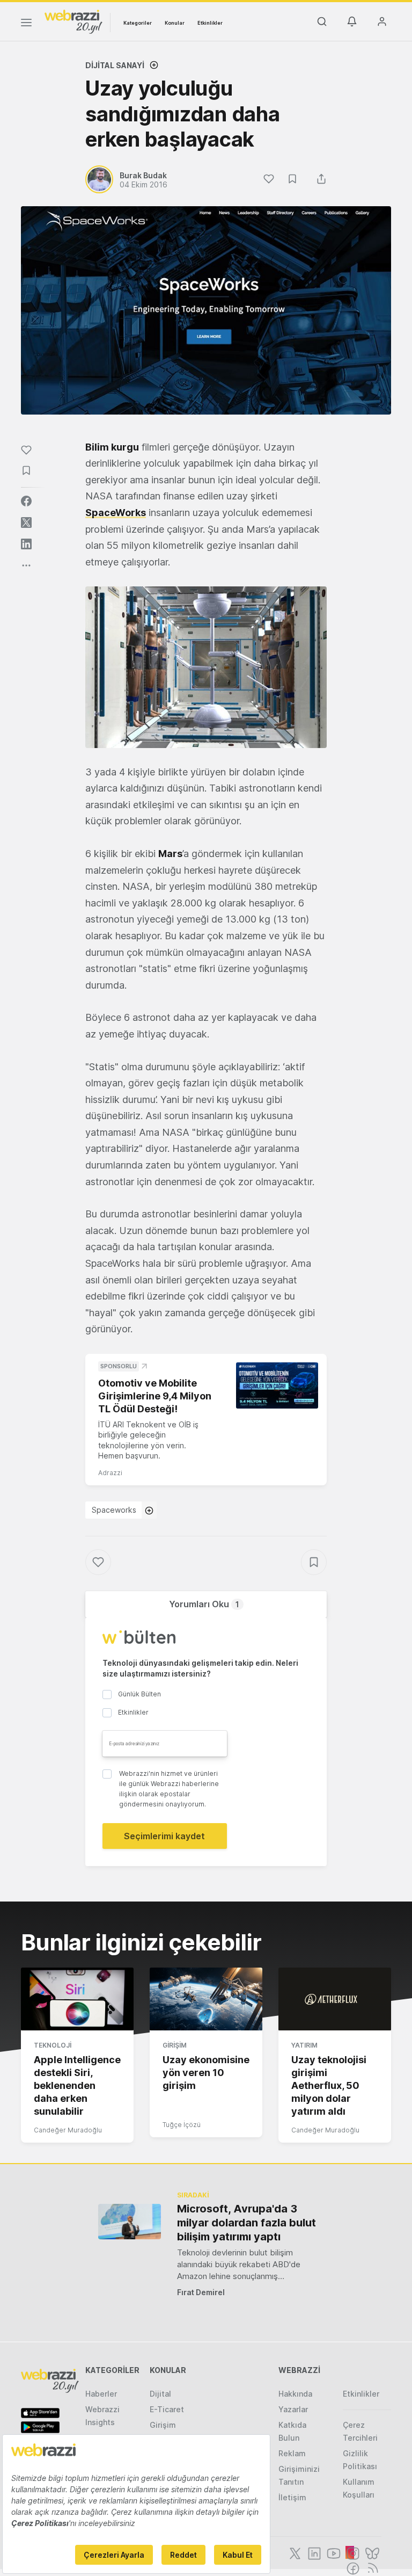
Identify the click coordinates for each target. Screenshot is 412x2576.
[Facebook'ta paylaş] (26, 501)
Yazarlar (293, 2409)
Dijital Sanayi (115, 65)
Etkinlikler (210, 23)
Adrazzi (110, 1473)
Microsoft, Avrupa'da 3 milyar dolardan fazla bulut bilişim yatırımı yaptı (247, 2223)
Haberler (101, 2394)
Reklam (292, 2453)
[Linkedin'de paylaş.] (26, 544)
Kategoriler (138, 23)
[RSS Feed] (371, 2567)
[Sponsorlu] (277, 1385)
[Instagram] (352, 2552)
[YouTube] (333, 2552)
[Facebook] (352, 2567)
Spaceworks (114, 1510)
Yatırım (304, 2045)
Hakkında (295, 2394)
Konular (175, 23)
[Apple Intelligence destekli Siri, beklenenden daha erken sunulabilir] (77, 1999)
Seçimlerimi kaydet (164, 1836)
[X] (294, 2552)
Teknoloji (53, 2045)
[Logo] (73, 21)
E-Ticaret (167, 2409)
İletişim (292, 2497)
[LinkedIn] (313, 2552)
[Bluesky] (371, 2552)
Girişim (175, 2045)
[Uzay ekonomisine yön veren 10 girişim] (206, 1999)
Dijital (160, 2394)
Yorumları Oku (204, 1604)
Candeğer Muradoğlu (68, 2130)
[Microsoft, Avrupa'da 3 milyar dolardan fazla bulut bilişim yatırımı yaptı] (130, 2221)
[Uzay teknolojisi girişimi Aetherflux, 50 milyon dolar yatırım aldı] (335, 1999)
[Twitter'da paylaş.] (26, 523)
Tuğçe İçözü (182, 2125)
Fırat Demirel (201, 2292)
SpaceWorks (116, 513)
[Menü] (26, 24)
